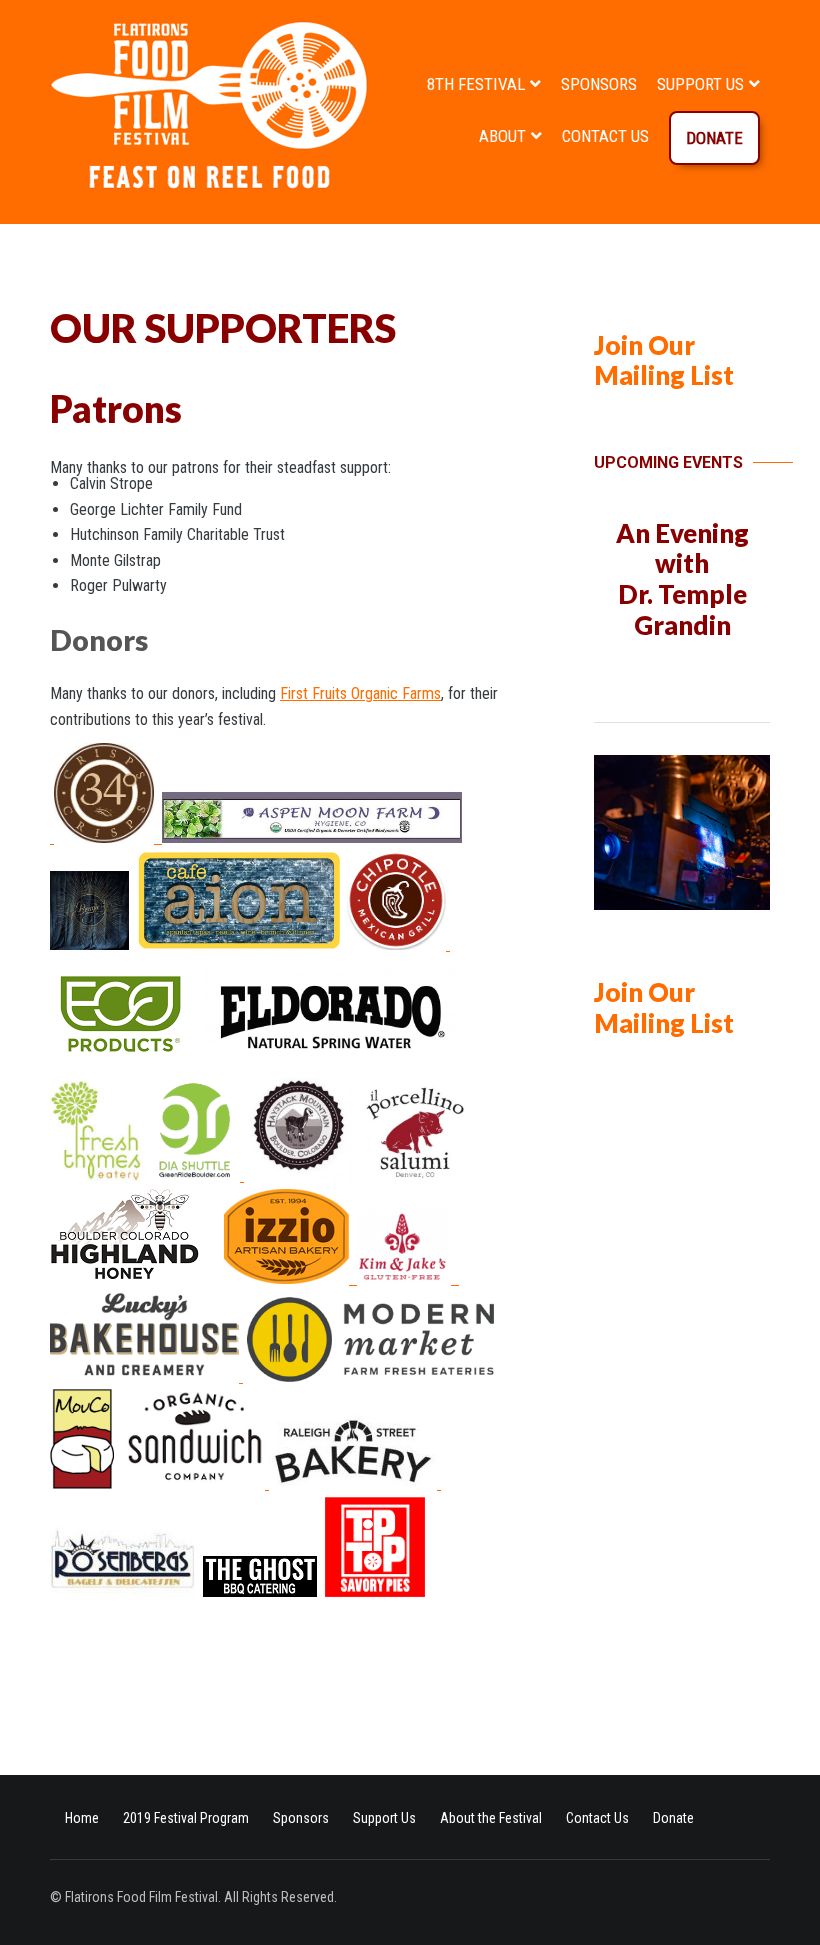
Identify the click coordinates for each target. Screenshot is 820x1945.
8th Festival (476, 84)
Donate (714, 138)
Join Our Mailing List (664, 360)
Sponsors (599, 84)
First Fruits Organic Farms (360, 693)
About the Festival (491, 1818)
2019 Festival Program (186, 1818)
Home (82, 1818)
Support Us (700, 84)
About (502, 136)
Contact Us (605, 136)
